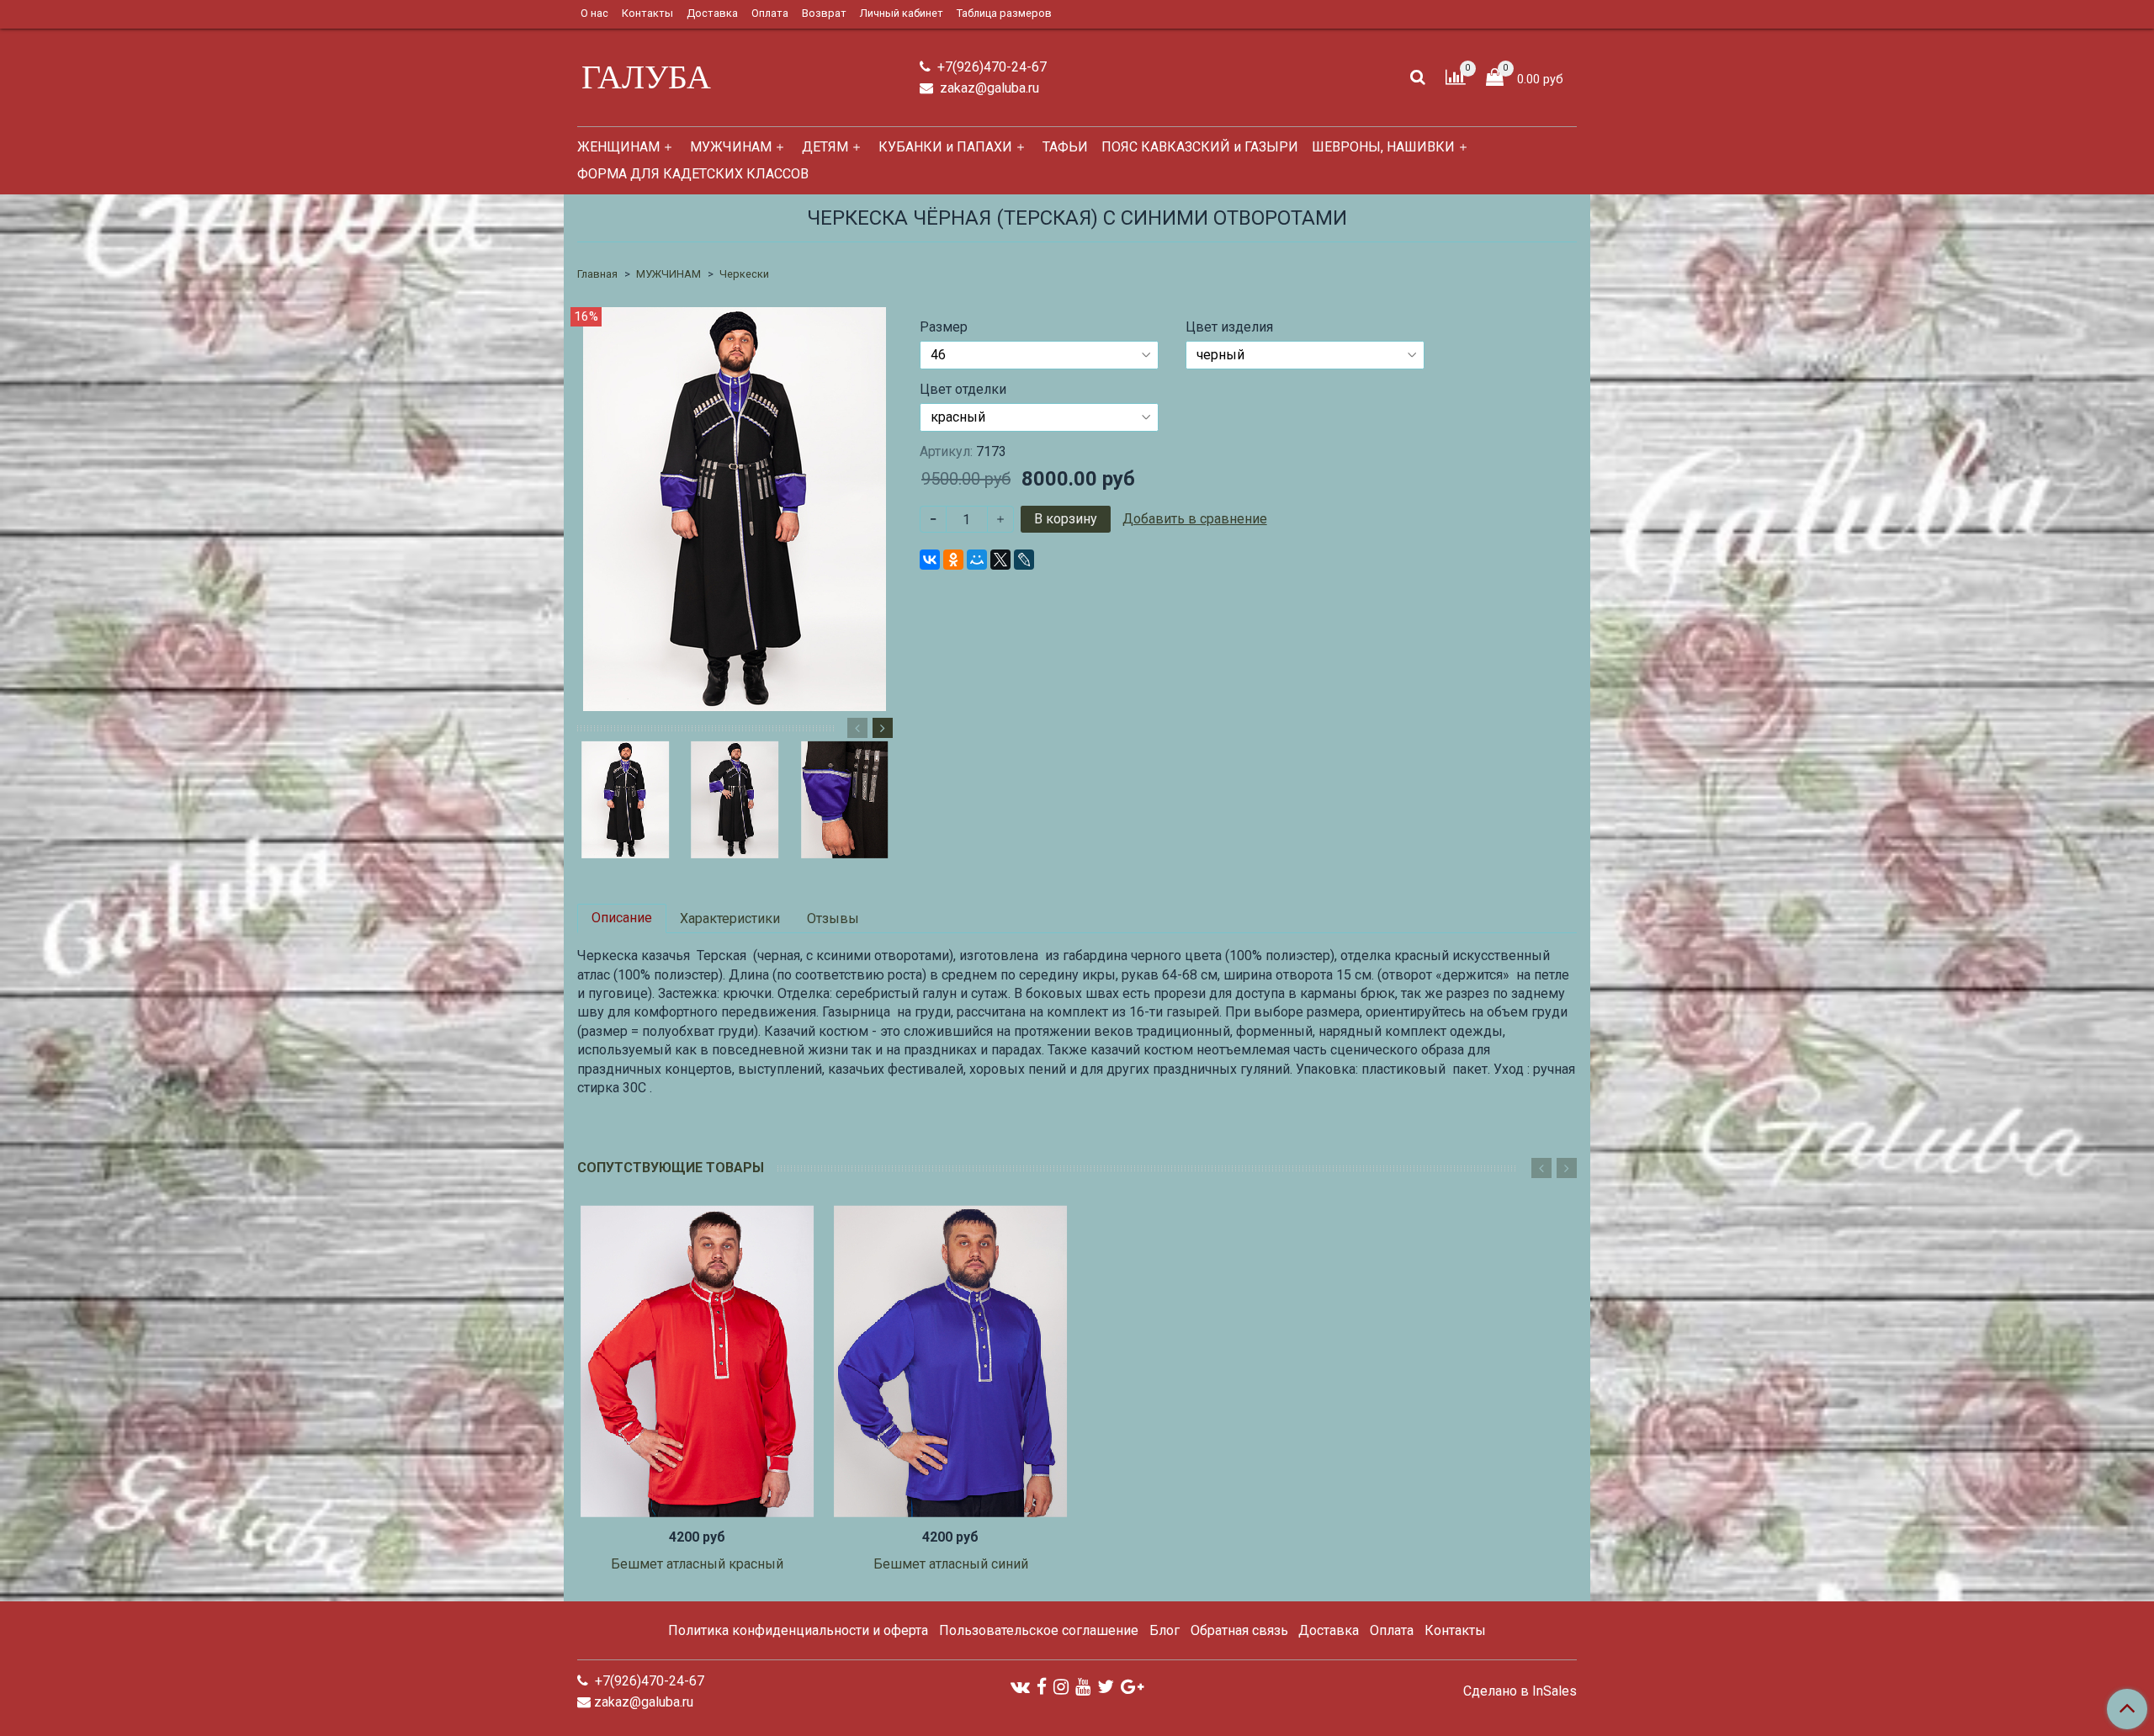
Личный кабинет (902, 13)
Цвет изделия (1229, 327)
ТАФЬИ (1065, 147)
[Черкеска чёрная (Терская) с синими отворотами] (735, 508)
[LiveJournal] (1024, 560)
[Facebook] (1042, 1687)
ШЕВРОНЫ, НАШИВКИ (1383, 147)
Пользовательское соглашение (1039, 1630)
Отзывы (833, 918)
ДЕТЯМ (825, 147)
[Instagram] (1061, 1687)
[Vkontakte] (1020, 1687)
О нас (594, 13)
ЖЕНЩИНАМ (618, 147)
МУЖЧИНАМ (731, 147)
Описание (622, 918)
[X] (1000, 560)
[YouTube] (1083, 1687)
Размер (944, 327)
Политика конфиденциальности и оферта (798, 1630)
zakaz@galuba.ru (988, 88)
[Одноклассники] (953, 560)
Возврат (824, 13)
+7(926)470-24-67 (990, 67)
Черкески (744, 274)
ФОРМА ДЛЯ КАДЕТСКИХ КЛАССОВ (693, 174)
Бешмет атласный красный (697, 1564)
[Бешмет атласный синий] (950, 1361)
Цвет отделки (963, 390)
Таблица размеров (1004, 13)
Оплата (770, 13)
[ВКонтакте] (930, 560)
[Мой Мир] (977, 560)
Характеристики (730, 918)
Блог (1165, 1630)
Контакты (647, 13)
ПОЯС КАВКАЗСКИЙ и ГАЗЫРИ (1200, 147)
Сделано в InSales (1520, 1691)
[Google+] (1132, 1687)
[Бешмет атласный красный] (697, 1361)
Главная (597, 274)
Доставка (712, 13)
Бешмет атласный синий (951, 1564)
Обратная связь (1239, 1630)
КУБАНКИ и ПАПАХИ (945, 147)
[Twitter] (1106, 1687)
